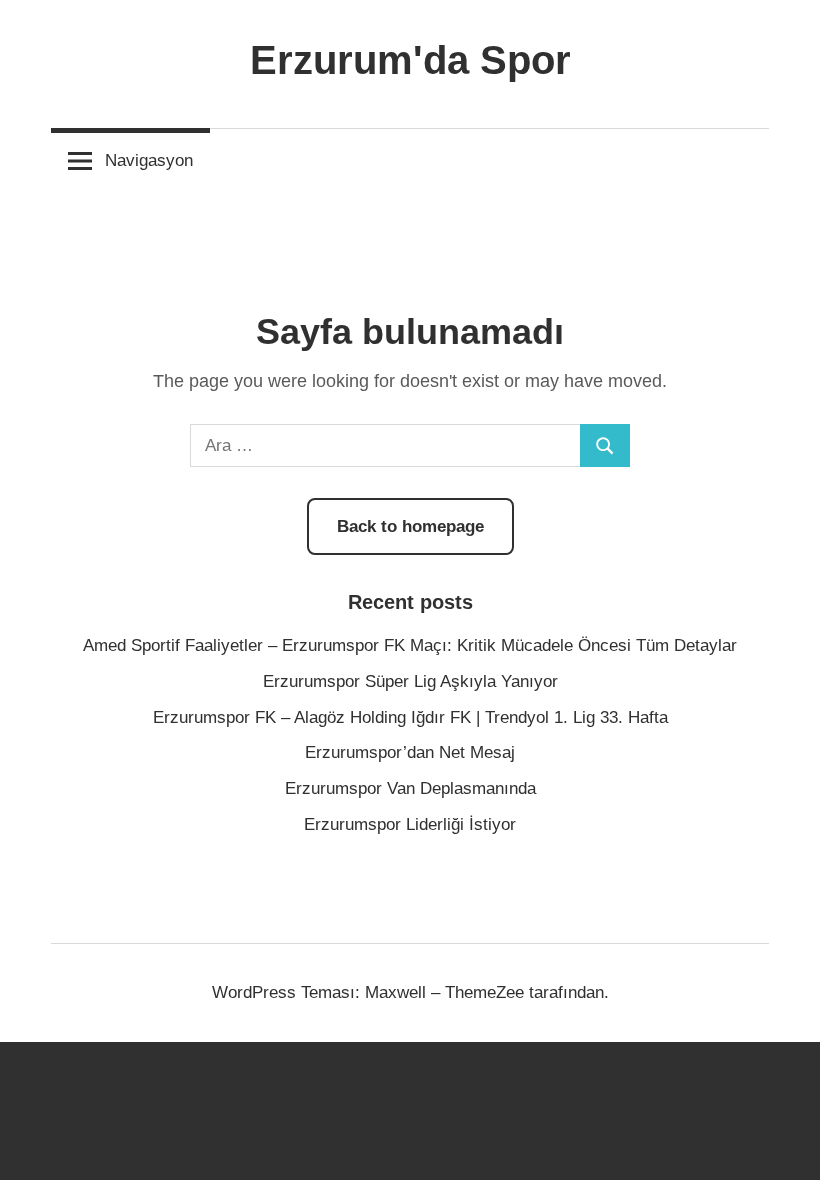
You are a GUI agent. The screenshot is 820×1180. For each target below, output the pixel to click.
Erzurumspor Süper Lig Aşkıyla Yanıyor (410, 681)
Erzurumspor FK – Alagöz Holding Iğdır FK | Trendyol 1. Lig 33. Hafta (410, 717)
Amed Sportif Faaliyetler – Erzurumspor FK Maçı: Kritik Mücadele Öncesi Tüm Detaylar (410, 645)
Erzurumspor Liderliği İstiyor (410, 824)
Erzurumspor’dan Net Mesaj (410, 752)
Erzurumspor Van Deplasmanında (410, 788)
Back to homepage (410, 526)
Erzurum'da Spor (410, 60)
